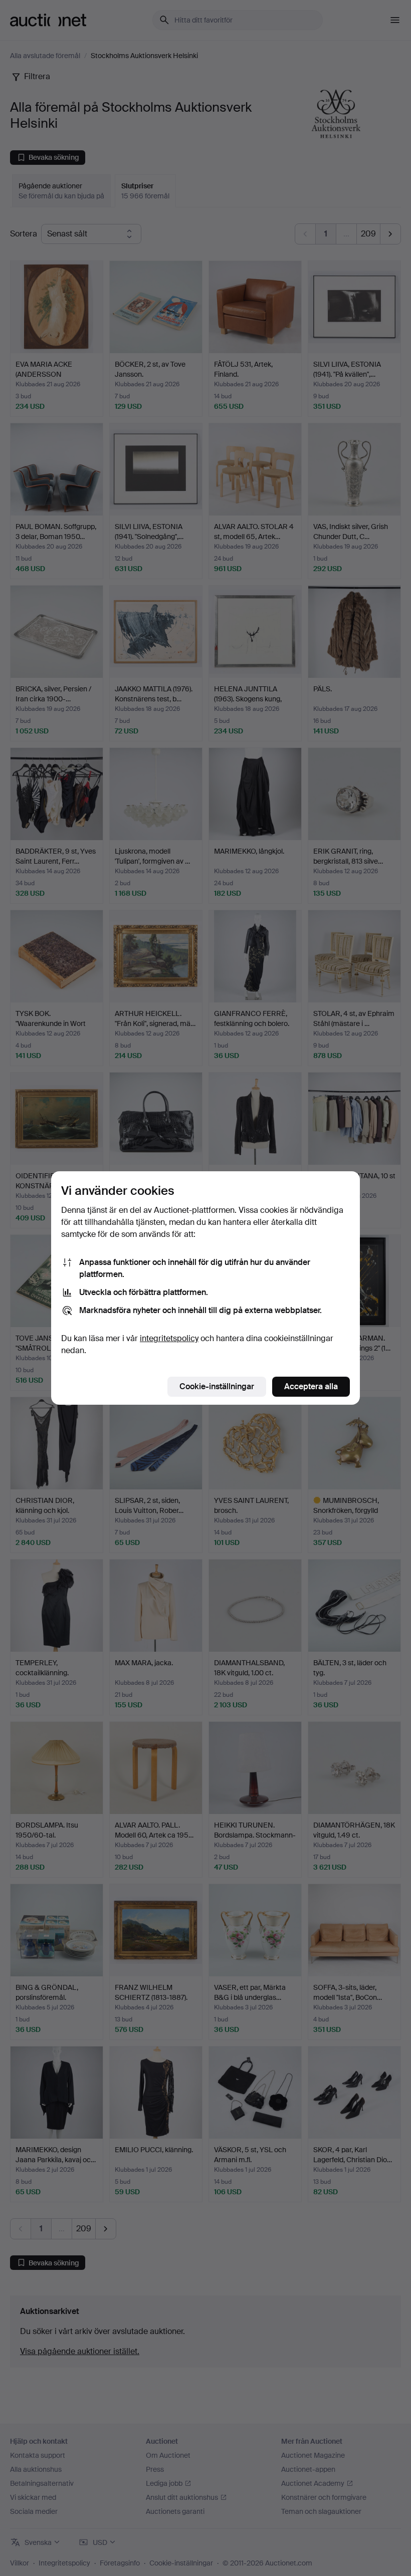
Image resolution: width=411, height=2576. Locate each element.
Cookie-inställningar (217, 1386)
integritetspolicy (169, 1338)
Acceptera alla (311, 1386)
